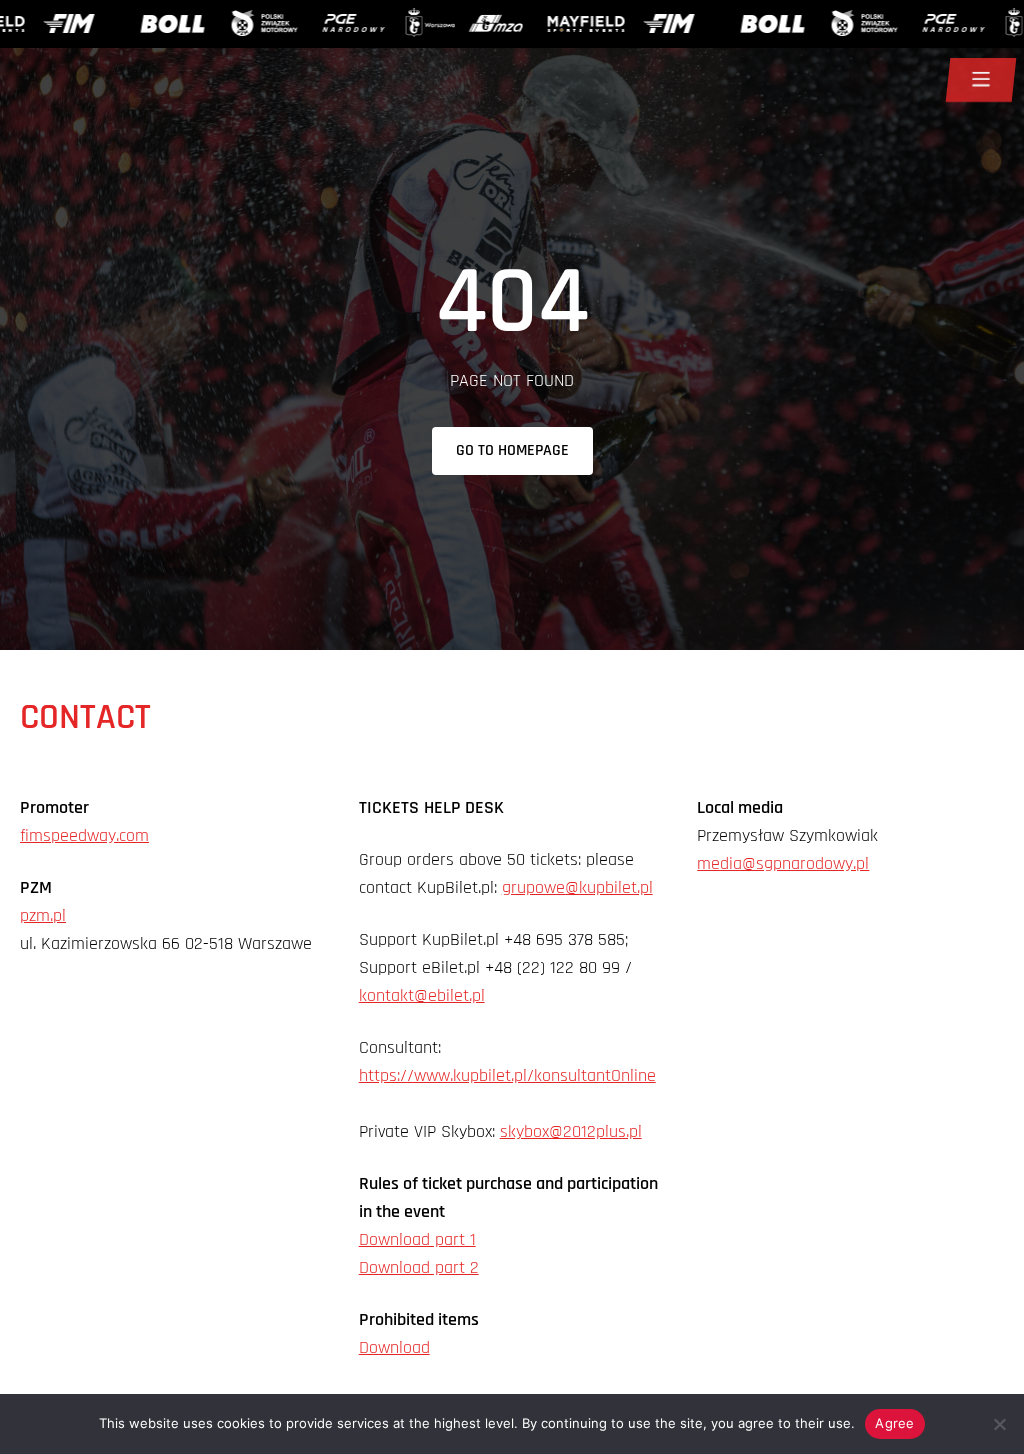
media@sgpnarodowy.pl (783, 863)
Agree (894, 1423)
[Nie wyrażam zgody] (999, 1424)
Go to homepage (512, 450)
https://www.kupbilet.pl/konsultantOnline (507, 1075)
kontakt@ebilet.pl (422, 995)
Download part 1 (417, 1239)
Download (394, 1347)
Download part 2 (419, 1267)
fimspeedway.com (84, 835)
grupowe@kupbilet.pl (577, 887)
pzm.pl (43, 915)
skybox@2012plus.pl (571, 1131)
